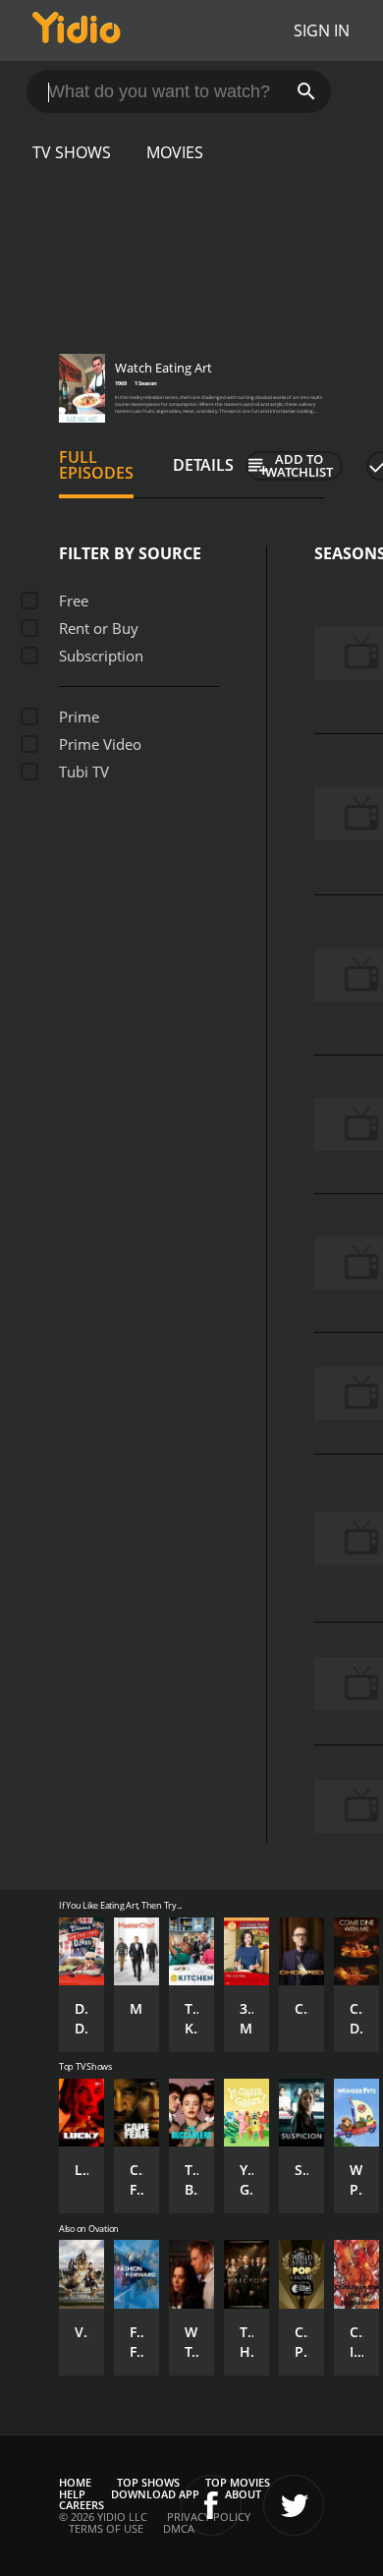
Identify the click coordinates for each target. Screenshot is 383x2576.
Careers (82, 2505)
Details (203, 465)
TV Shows (72, 152)
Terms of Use (106, 2528)
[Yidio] (77, 30)
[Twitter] (294, 2505)
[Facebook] (211, 2505)
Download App (155, 2494)
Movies (175, 152)
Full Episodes (96, 465)
